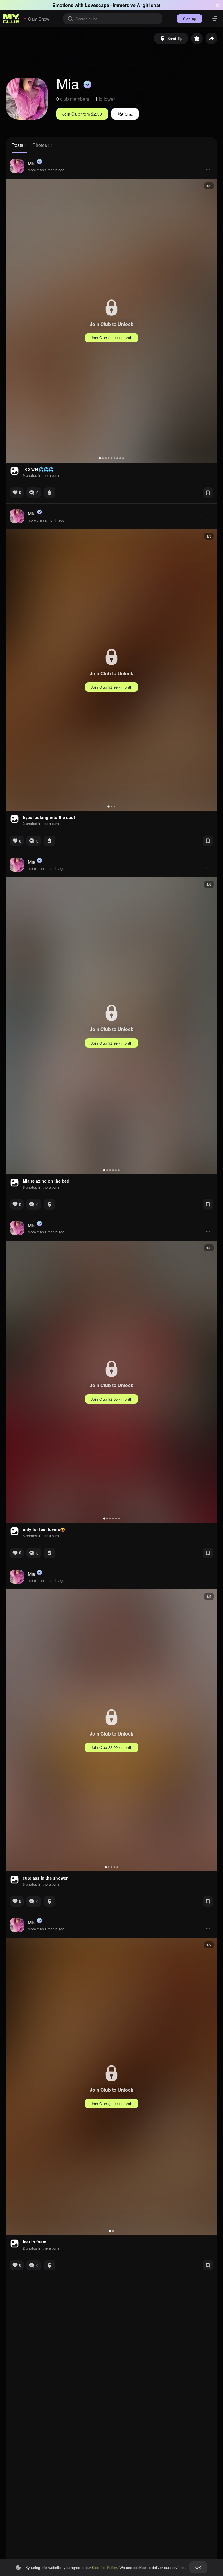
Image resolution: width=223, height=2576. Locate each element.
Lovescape (97, 5)
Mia (32, 163)
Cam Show (39, 19)
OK (198, 2567)
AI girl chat (149, 5)
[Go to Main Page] (11, 19)
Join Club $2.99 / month (112, 338)
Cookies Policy (105, 2567)
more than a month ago (46, 170)
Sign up (189, 19)
